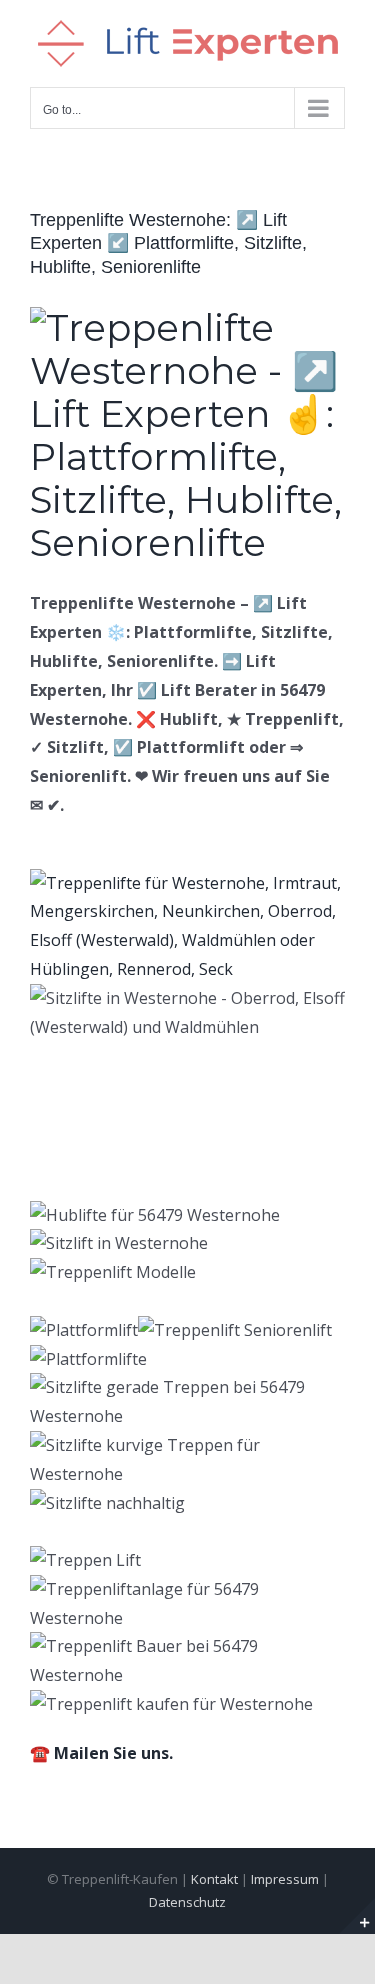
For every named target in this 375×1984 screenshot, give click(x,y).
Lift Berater (129, 1135)
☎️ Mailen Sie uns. (101, 1753)
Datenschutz (187, 1902)
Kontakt (214, 1879)
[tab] (129, 1135)
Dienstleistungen (150, 1168)
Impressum (285, 1879)
